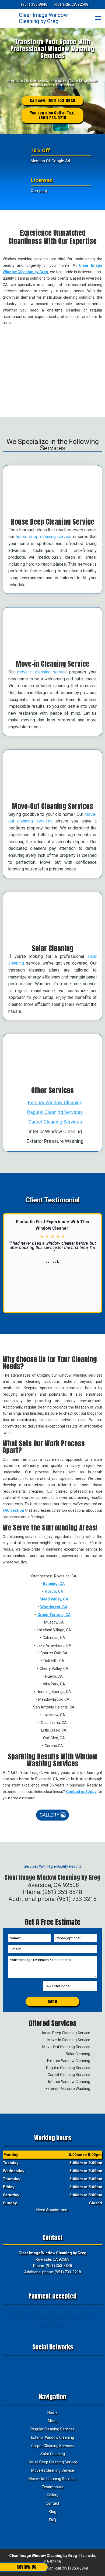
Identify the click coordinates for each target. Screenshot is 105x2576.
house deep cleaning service (44, 537)
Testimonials (53, 2487)
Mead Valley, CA (54, 1599)
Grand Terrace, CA (54, 1615)
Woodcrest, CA (54, 1607)
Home (52, 2412)
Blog (52, 2512)
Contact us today (81, 1792)
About (53, 2421)
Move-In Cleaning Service (53, 2470)
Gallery (49, 1815)
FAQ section (13, 1510)
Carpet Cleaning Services (55, 1122)
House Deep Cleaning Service (52, 2462)
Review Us (26, 2567)
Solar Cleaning (53, 2454)
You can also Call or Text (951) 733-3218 (53, 115)
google (52, 2364)
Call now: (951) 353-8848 (53, 101)
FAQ (52, 2520)
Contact (52, 2503)
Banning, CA (54, 1584)
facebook (41, 2364)
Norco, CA (54, 1591)
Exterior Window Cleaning (55, 1102)
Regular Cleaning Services (55, 1112)
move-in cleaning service (42, 672)
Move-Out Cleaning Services (52, 2479)
